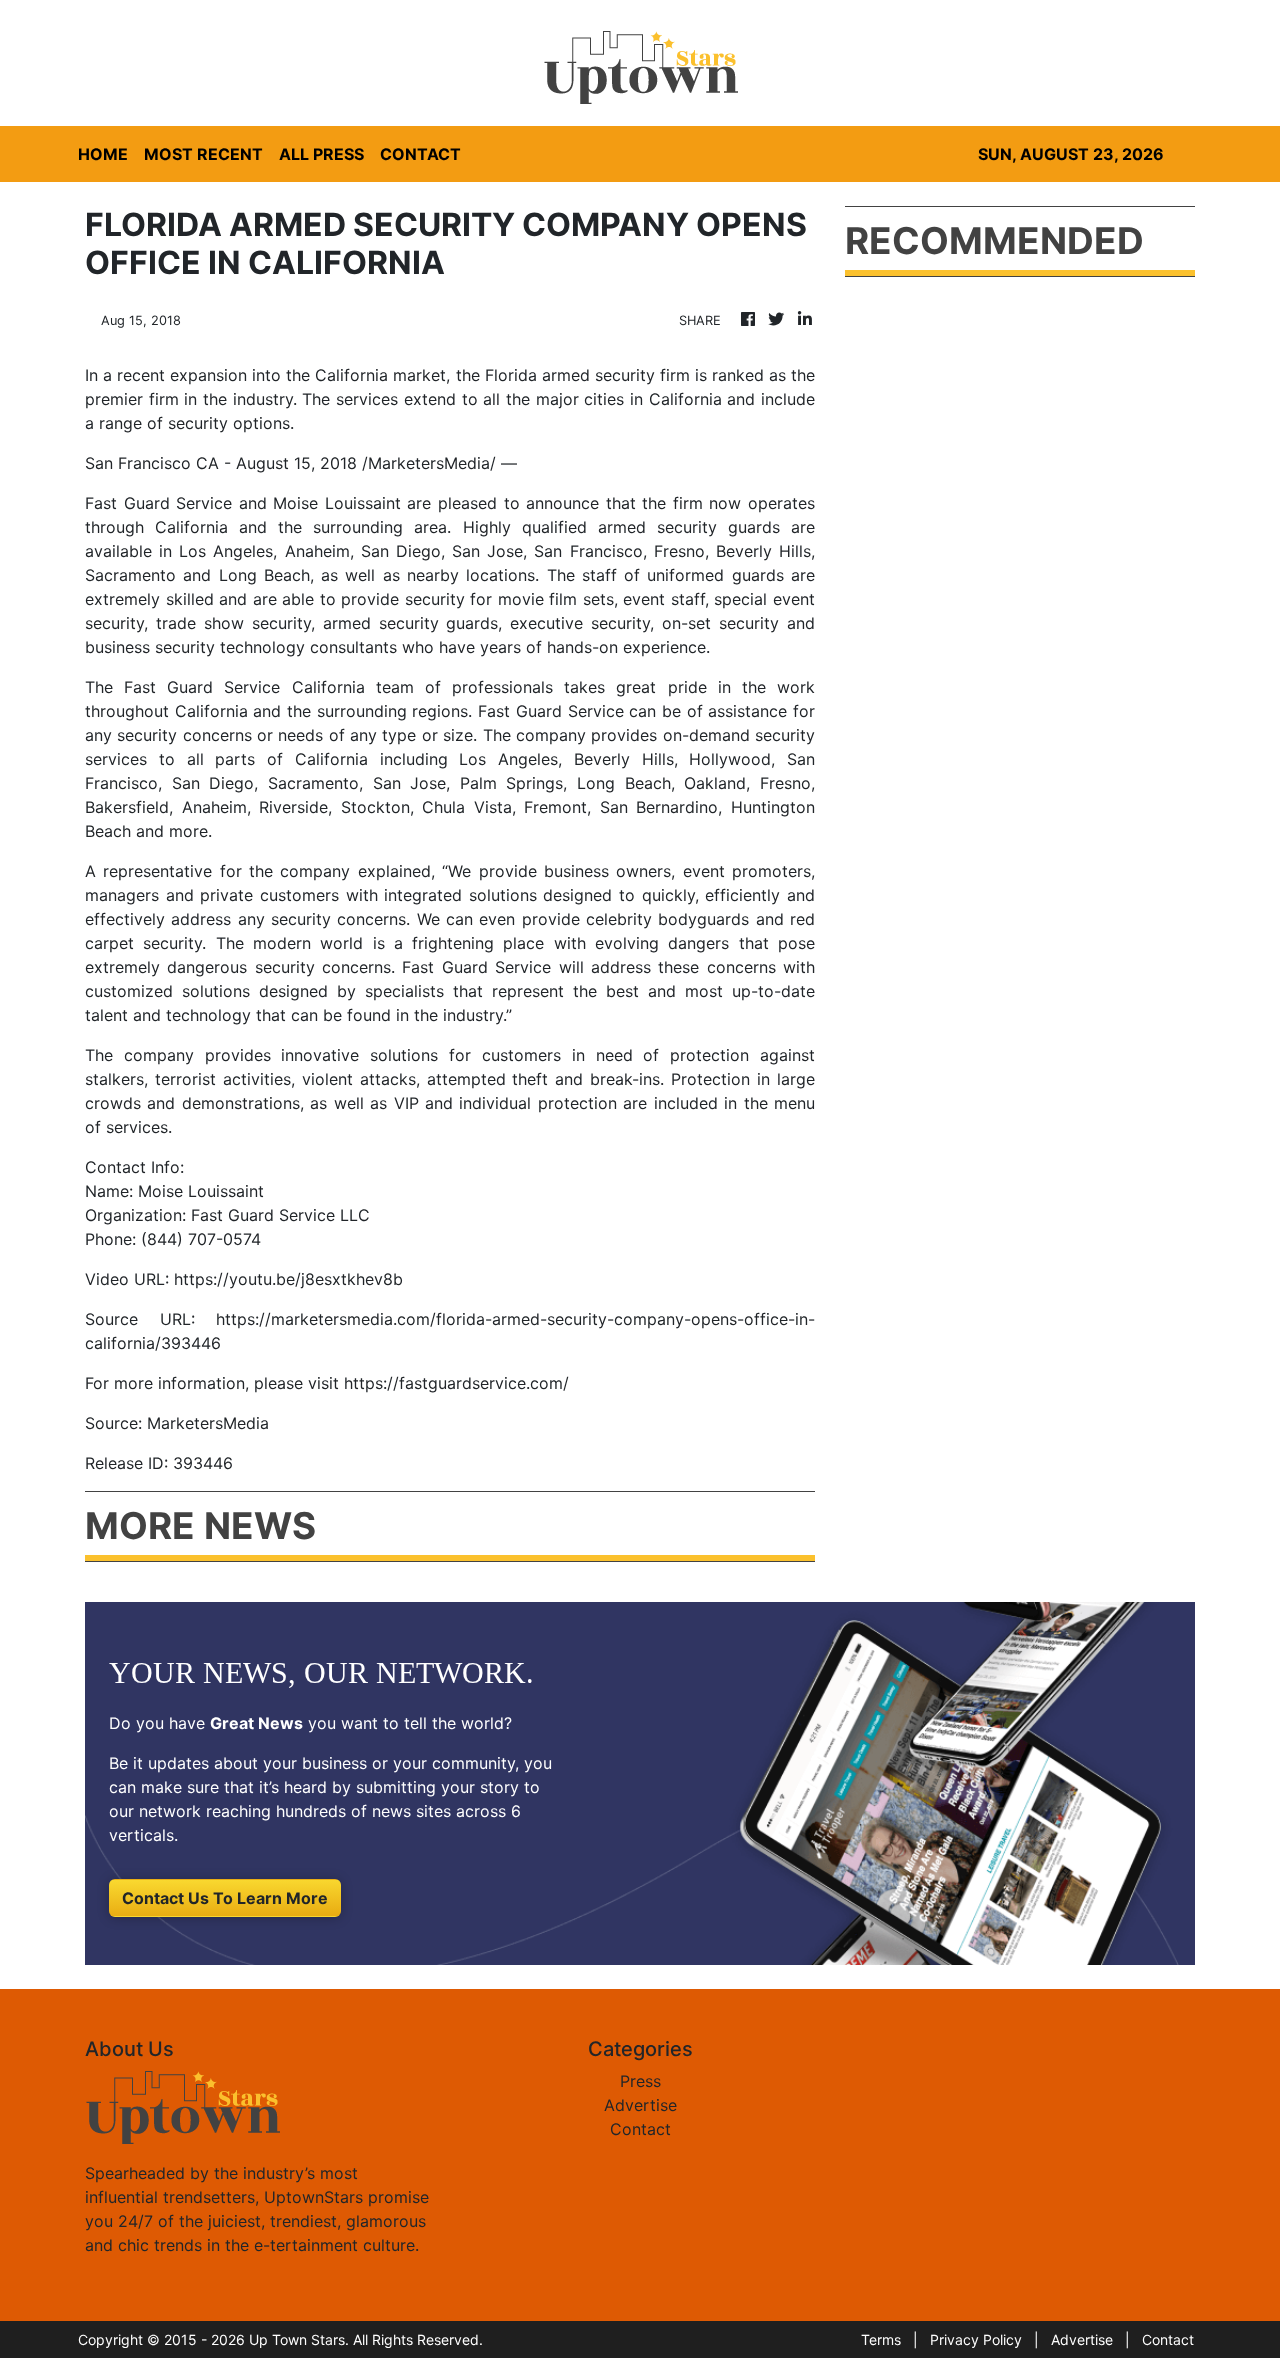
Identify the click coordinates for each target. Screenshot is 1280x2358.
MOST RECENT (203, 154)
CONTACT (420, 154)
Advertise (640, 2105)
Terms (881, 2339)
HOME (103, 154)
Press (640, 2081)
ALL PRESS (321, 154)
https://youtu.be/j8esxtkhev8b (288, 1279)
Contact (640, 2129)
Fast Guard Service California (244, 687)
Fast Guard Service (158, 503)
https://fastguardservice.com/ (456, 1383)
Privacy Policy (976, 2339)
